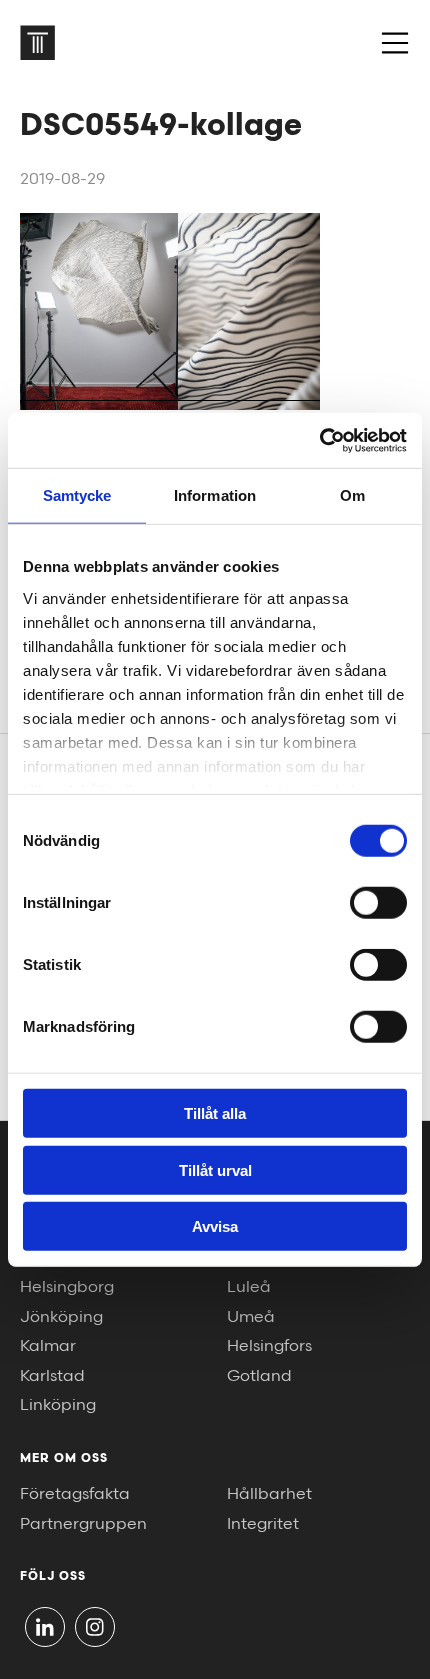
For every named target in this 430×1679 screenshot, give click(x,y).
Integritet (263, 1524)
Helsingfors (269, 1346)
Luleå (249, 1287)
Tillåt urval (215, 1169)
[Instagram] (95, 1627)
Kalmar (48, 1346)
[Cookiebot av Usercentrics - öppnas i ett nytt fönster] (319, 440)
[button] (395, 43)
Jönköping (61, 1317)
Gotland (259, 1376)
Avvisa (215, 1226)
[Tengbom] (37, 42)
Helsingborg (67, 1287)
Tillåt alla (215, 1113)
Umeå (251, 1317)
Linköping (58, 1405)
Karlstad (52, 1376)
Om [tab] (352, 495)
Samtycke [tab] (77, 495)
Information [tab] (215, 495)
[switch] (378, 903)
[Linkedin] (45, 1627)
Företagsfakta (75, 1494)
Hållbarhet (269, 1494)
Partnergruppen (83, 1524)
